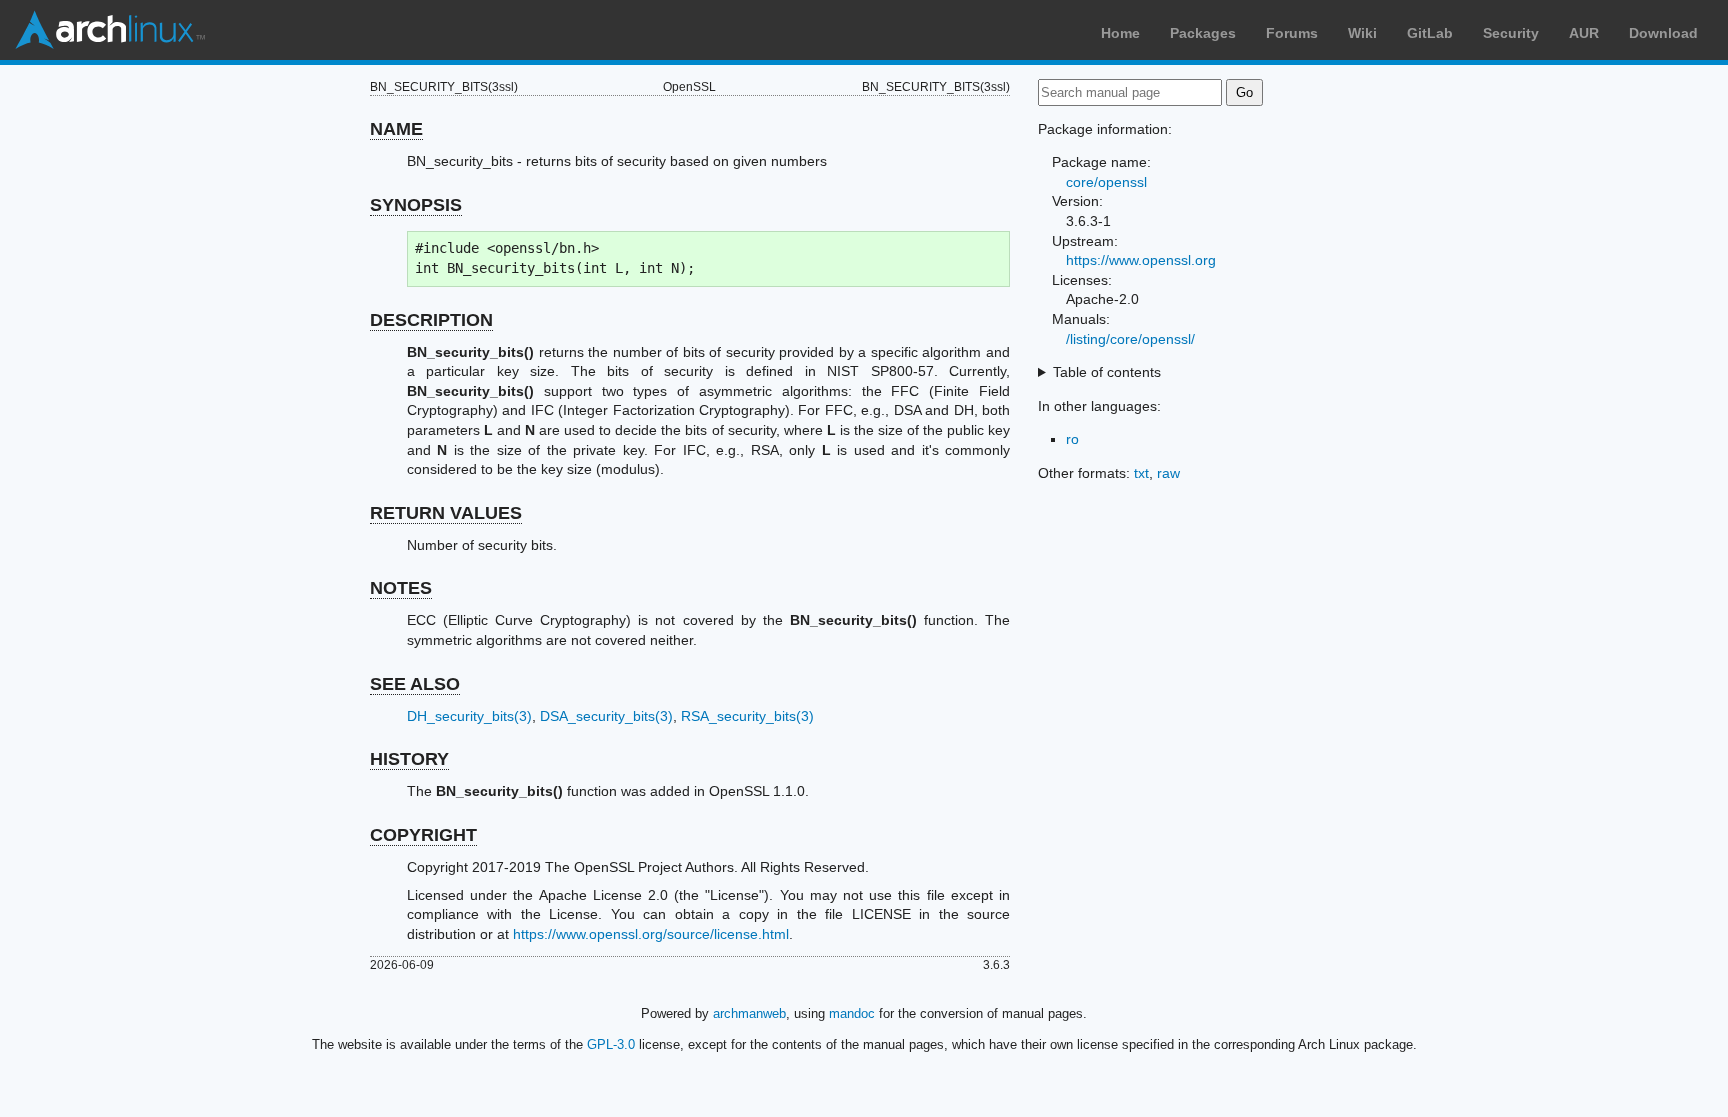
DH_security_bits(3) (469, 716)
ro (1072, 439)
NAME (396, 129)
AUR (1584, 33)
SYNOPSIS (416, 205)
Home (1120, 33)
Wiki (1362, 33)
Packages (1203, 33)
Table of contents (1107, 372)
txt (1141, 473)
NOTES (401, 588)
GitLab (1430, 33)
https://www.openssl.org (1141, 260)
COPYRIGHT (423, 835)
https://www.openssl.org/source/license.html (651, 934)
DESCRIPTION (431, 320)
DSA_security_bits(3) (606, 716)
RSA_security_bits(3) (747, 716)
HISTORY (409, 759)
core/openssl (1106, 182)
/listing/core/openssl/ (1130, 339)
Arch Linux (110, 30)
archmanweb (749, 1013)
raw (1168, 473)
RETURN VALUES (446, 513)
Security (1511, 33)
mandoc (852, 1013)
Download (1663, 33)
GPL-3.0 (611, 1044)
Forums (1292, 33)
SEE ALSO (415, 684)
